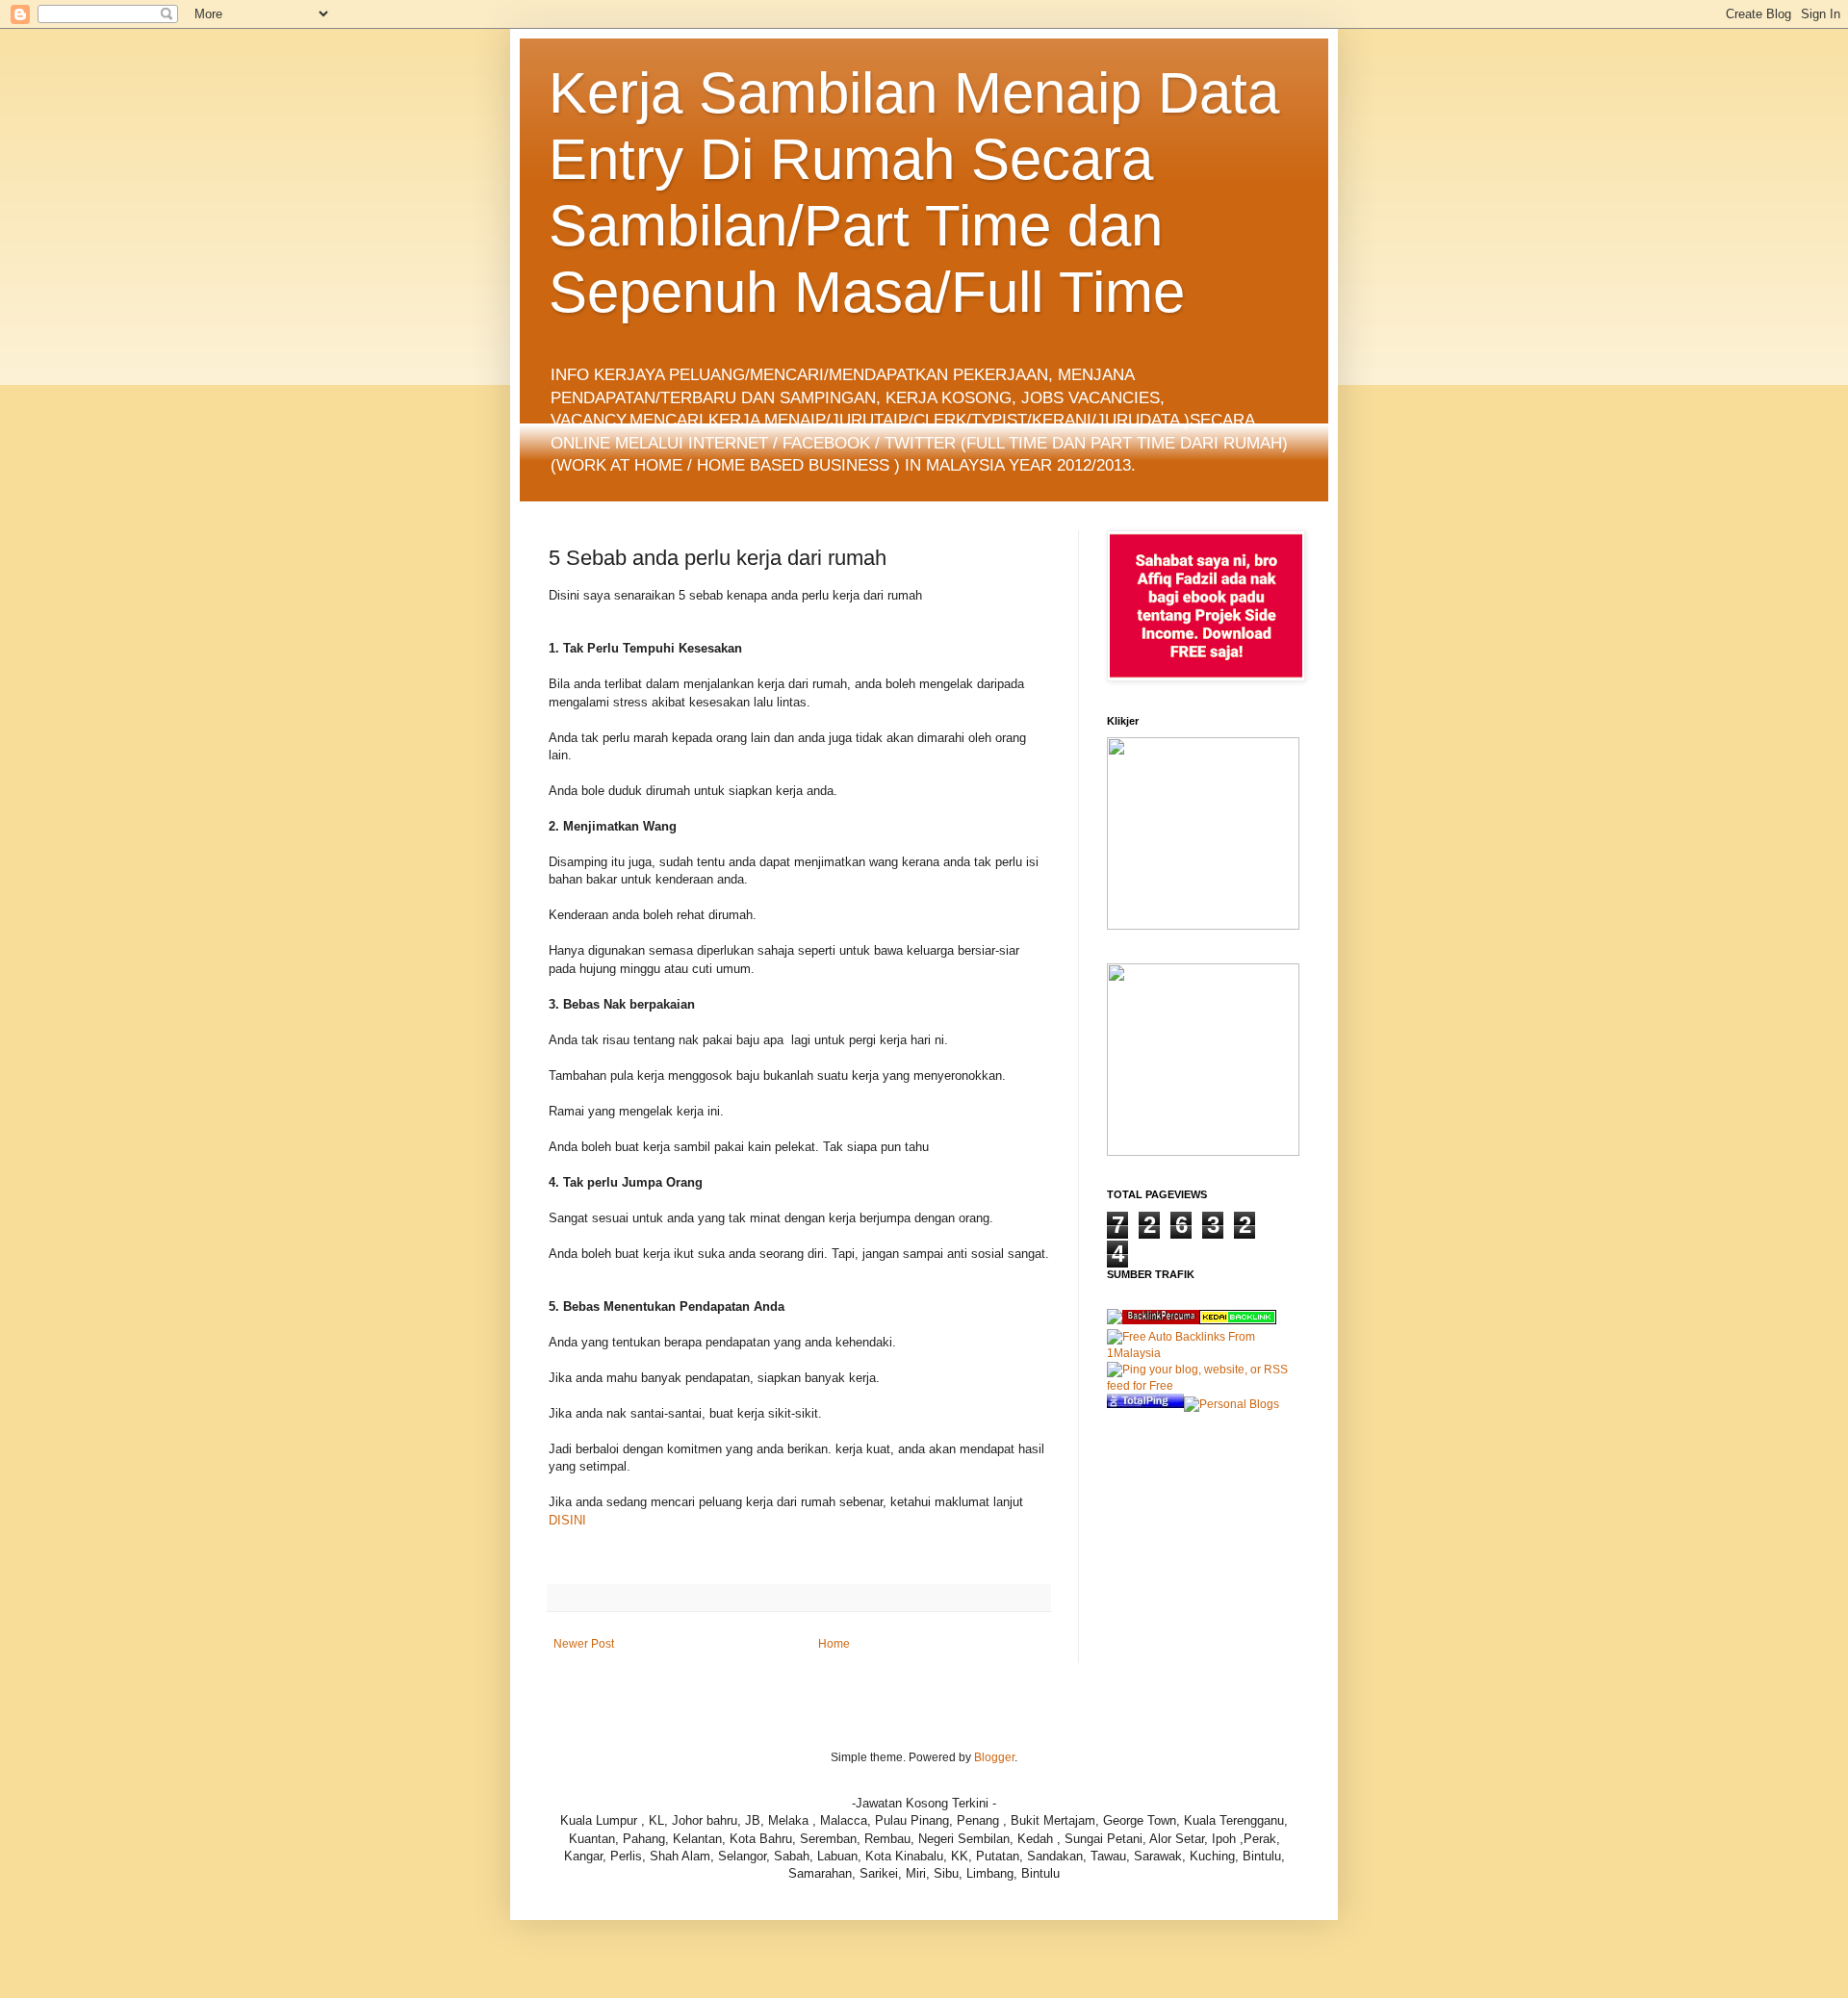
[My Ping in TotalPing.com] (1145, 1404)
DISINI (569, 1520)
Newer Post (584, 1644)
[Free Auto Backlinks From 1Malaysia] (1203, 1353)
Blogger (994, 1757)
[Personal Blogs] (1232, 1404)
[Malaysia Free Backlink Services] (1161, 1320)
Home (834, 1644)
